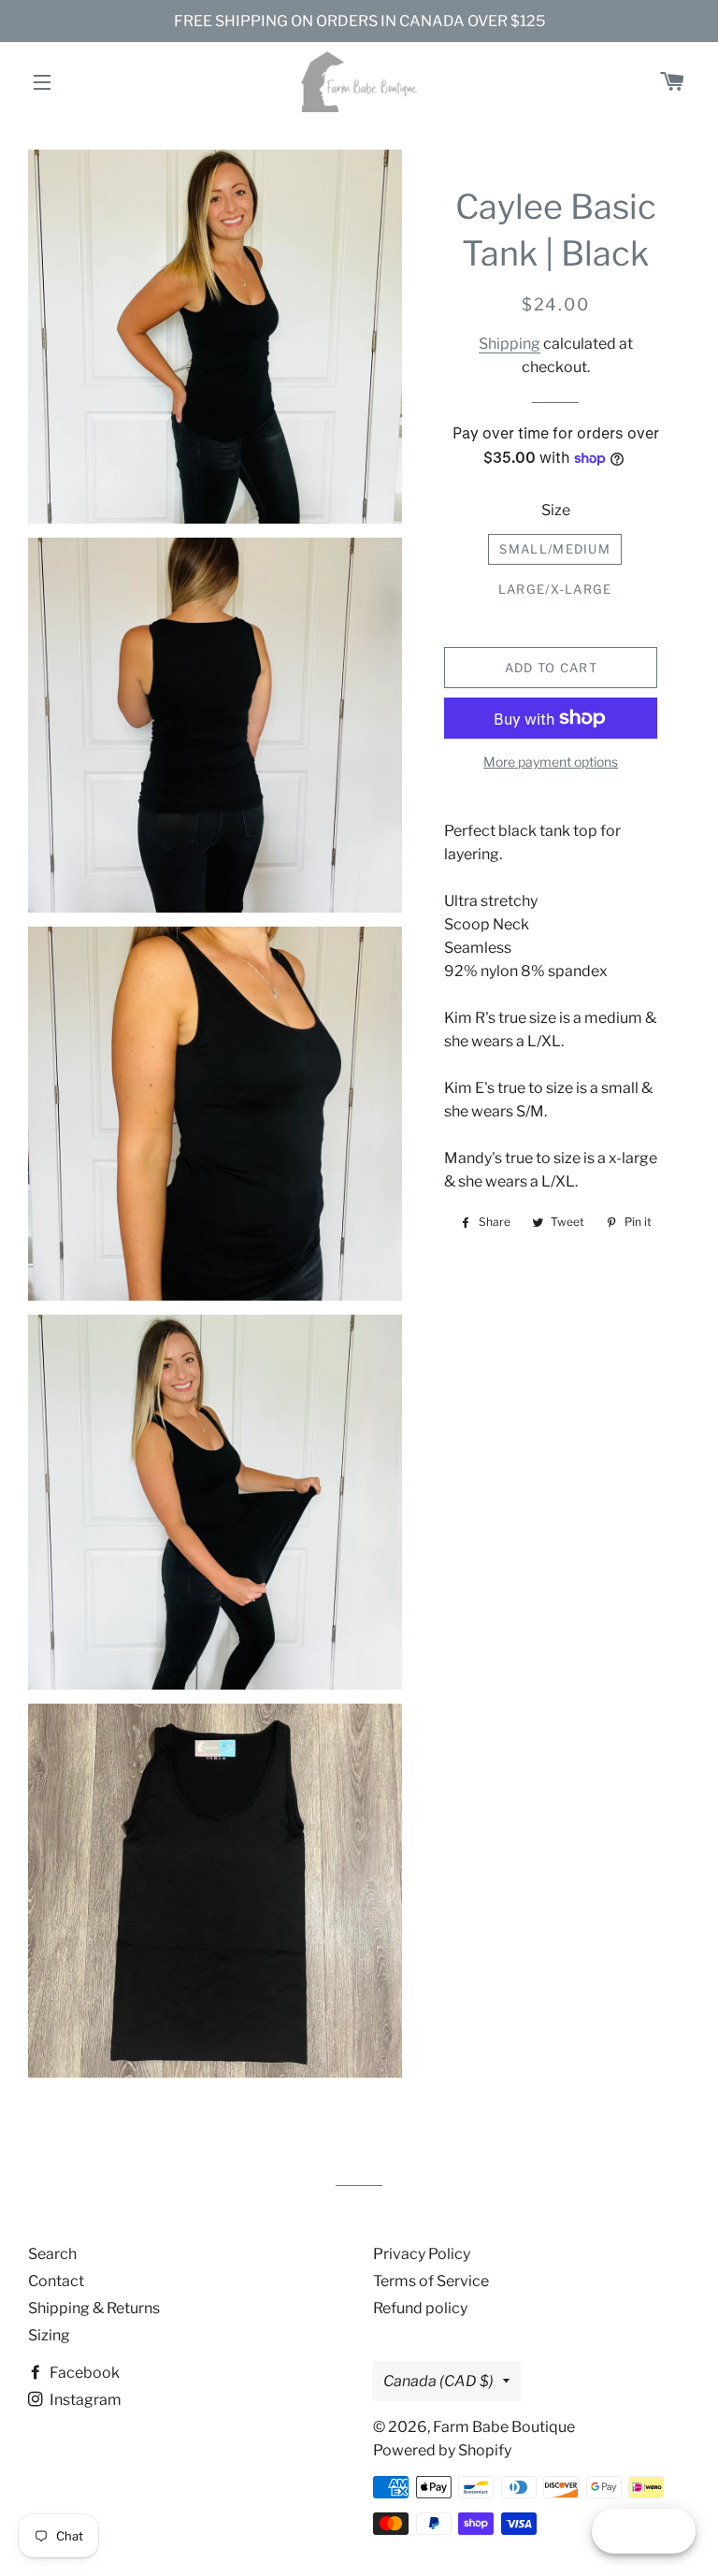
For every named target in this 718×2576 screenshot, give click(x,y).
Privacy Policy (422, 2254)
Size (556, 510)
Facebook (83, 2373)
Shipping (510, 344)
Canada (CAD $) (438, 2381)
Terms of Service (431, 2281)
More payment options (551, 762)
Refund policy (420, 2308)
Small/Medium (555, 549)
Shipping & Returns (94, 2308)
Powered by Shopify (442, 2450)
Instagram (84, 2400)
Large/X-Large (555, 589)
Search (52, 2254)
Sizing (49, 2335)
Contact (56, 2281)
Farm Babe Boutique (504, 2427)
